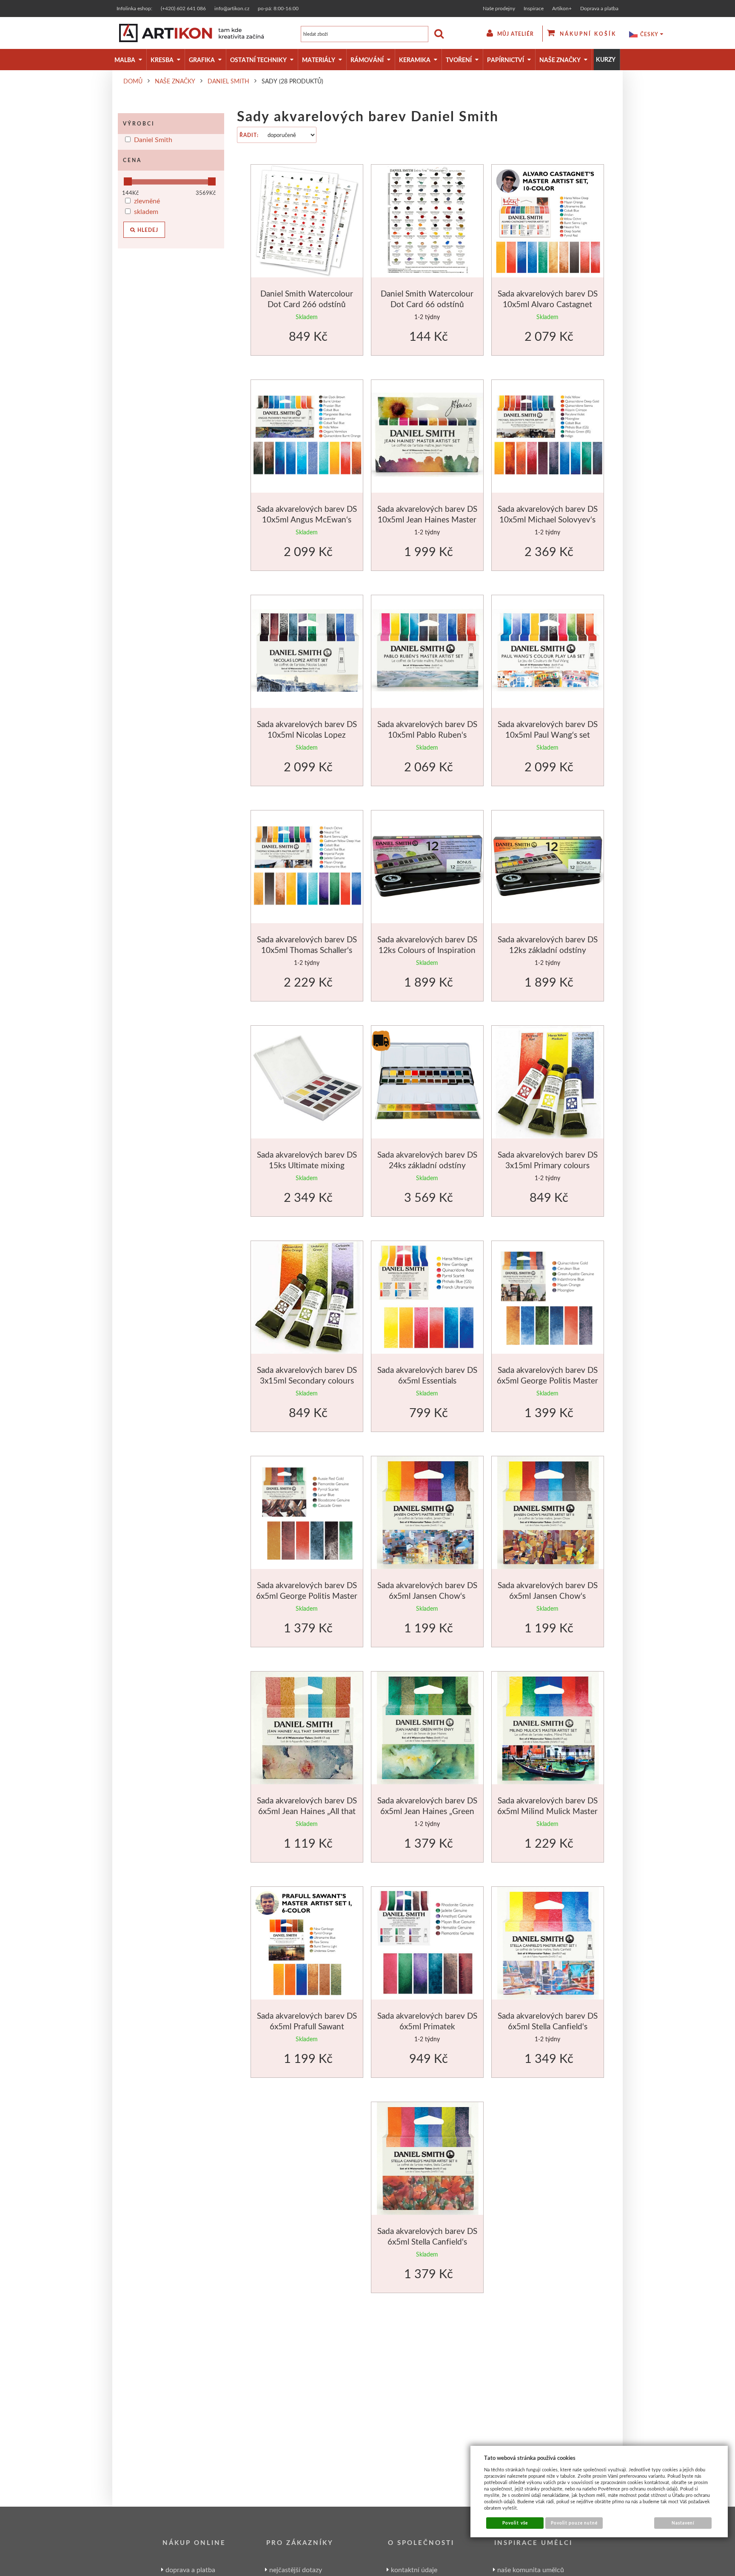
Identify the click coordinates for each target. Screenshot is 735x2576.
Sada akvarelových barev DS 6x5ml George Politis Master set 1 (547, 1381)
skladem (146, 211)
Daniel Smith (153, 139)
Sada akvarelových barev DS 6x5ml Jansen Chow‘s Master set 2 (548, 1596)
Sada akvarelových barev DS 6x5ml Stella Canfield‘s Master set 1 (548, 2026)
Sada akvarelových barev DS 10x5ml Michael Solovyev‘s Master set (548, 519)
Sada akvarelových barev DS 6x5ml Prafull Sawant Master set (307, 2026)
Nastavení (683, 2523)
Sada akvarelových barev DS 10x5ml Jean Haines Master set (427, 519)
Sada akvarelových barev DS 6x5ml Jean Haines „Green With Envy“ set (427, 1811)
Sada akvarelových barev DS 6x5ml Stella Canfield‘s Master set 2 (427, 2242)
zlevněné (147, 201)
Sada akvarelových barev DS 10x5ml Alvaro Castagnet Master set (548, 304)
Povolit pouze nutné (574, 2523)
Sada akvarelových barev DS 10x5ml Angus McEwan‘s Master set (307, 519)
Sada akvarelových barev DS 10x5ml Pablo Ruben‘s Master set (427, 735)
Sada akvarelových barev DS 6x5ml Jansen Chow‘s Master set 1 (427, 1596)
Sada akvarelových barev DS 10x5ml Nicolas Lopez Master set (307, 735)
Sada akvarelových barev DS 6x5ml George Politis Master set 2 (307, 1596)
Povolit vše (515, 2523)
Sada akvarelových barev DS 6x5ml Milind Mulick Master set (547, 1811)
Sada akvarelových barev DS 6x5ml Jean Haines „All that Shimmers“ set (307, 1811)
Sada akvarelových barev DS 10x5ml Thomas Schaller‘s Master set (307, 950)
